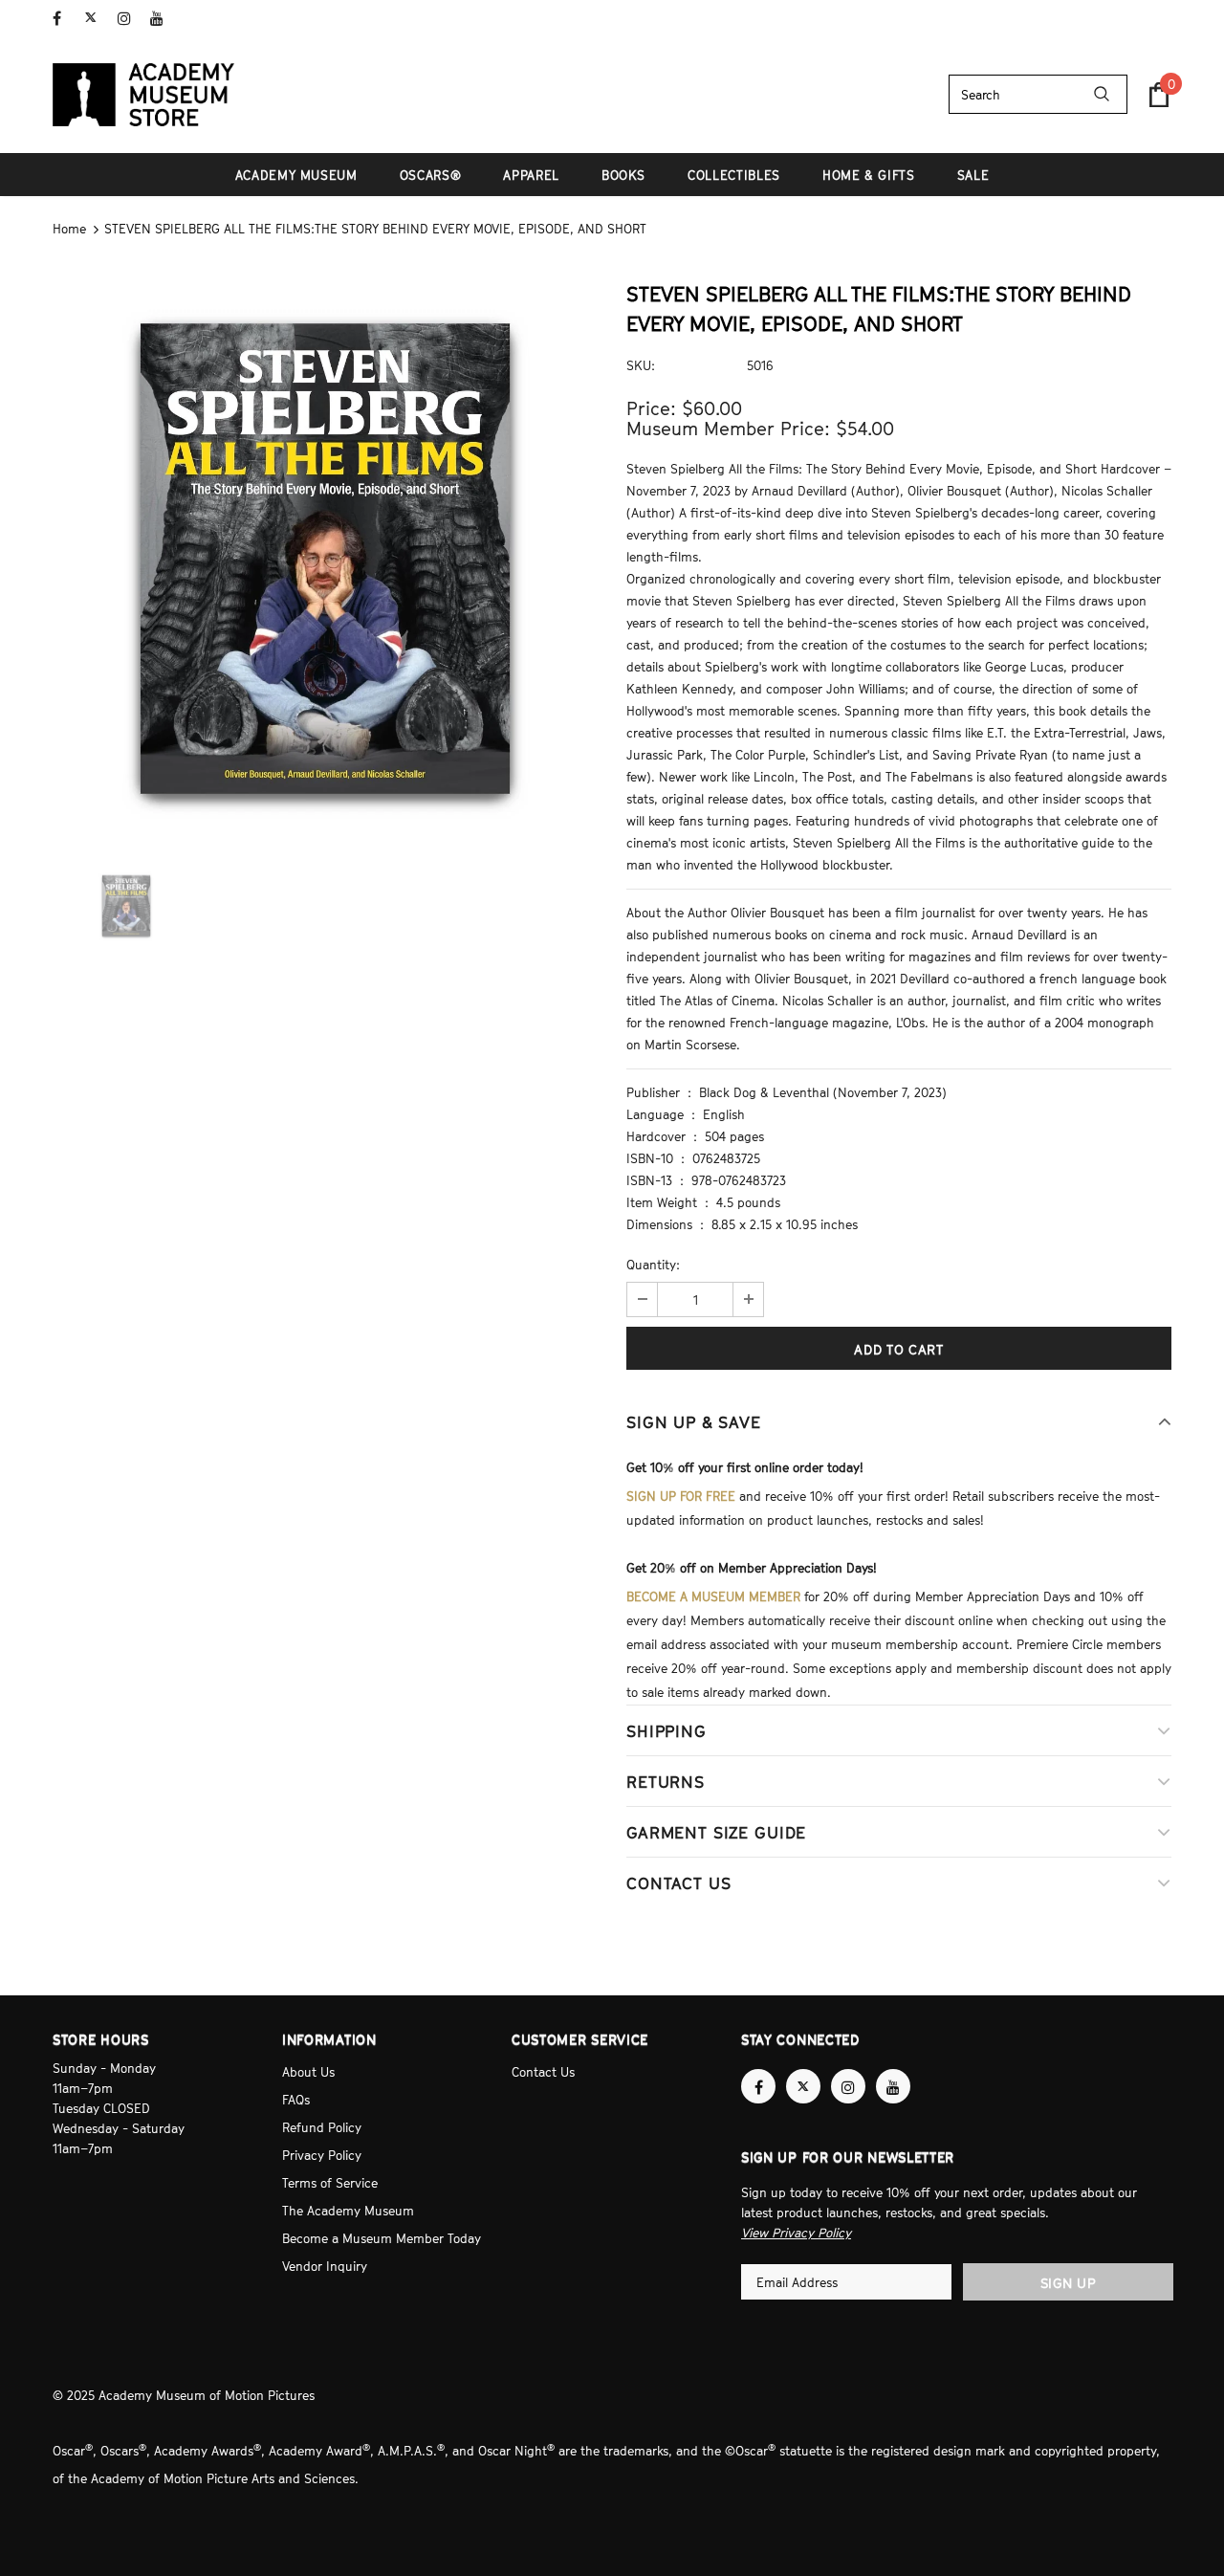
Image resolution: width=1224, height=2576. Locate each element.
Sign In (1151, 16)
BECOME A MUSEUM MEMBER (713, 1596)
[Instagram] (130, 19)
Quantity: (653, 1265)
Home (69, 229)
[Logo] (143, 95)
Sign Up (1069, 2283)
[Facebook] (65, 19)
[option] (325, 559)
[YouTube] (162, 19)
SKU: (641, 365)
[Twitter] (97, 19)
